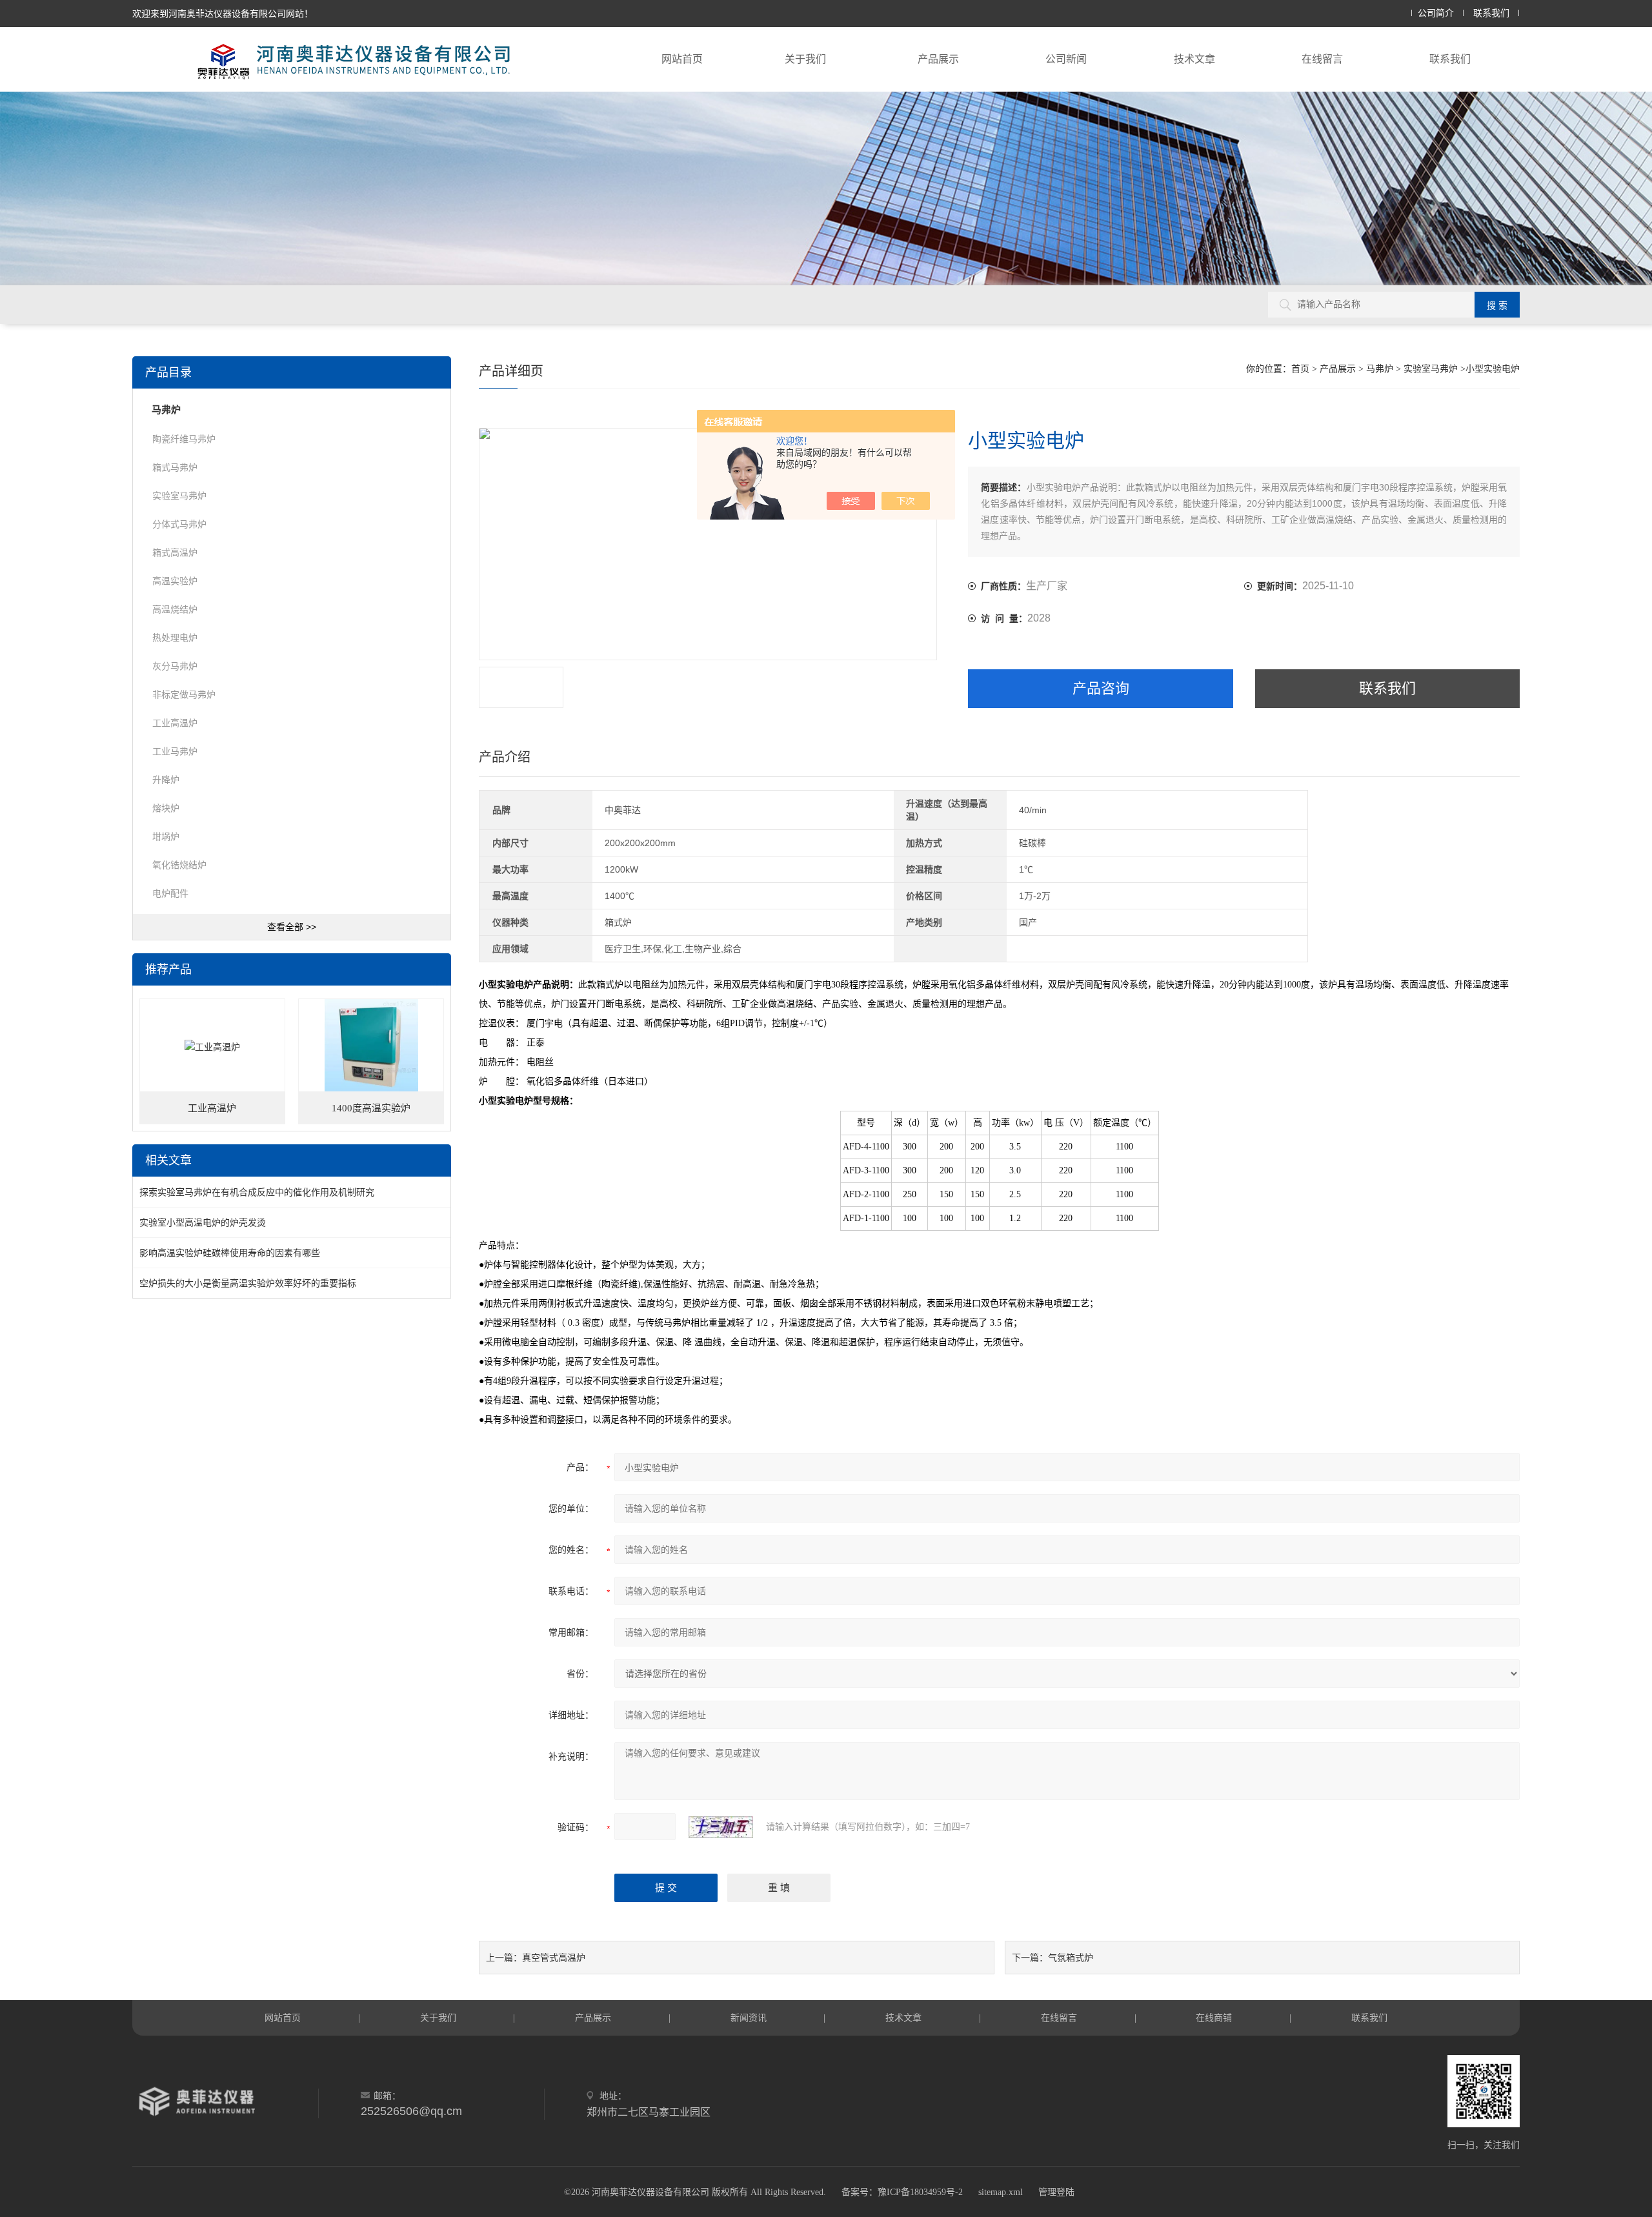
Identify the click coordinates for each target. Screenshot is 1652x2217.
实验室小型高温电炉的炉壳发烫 (203, 1222)
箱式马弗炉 (175, 467)
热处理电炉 (175, 638)
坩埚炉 (166, 836)
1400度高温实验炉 (371, 1108)
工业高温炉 (175, 723)
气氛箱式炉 (1071, 1958)
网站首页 (682, 59)
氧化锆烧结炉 (179, 865)
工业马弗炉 (175, 751)
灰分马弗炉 (175, 666)
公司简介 (1436, 13)
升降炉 (166, 780)
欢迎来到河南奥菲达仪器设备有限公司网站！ (223, 14)
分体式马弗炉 (179, 524)
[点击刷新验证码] (721, 1827)
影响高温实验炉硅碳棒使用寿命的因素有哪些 (230, 1253)
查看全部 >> (292, 927)
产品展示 (938, 59)
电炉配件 (170, 893)
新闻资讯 (749, 2018)
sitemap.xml (1001, 2192)
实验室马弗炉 (1431, 369)
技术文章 (1194, 59)
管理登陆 (1056, 2192)
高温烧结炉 (175, 609)
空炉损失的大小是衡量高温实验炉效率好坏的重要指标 (248, 1283)
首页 (1300, 369)
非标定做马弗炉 (184, 694)
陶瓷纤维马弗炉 (184, 439)
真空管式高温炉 (554, 1958)
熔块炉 (166, 808)
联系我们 (1491, 13)
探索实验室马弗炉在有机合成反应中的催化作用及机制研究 (257, 1192)
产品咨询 (1101, 688)
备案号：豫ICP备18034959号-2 (902, 2192)
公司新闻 (1066, 59)
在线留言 (1322, 59)
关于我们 (805, 59)
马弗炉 (1380, 369)
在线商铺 (1214, 2018)
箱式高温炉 (175, 552)
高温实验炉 (175, 581)
